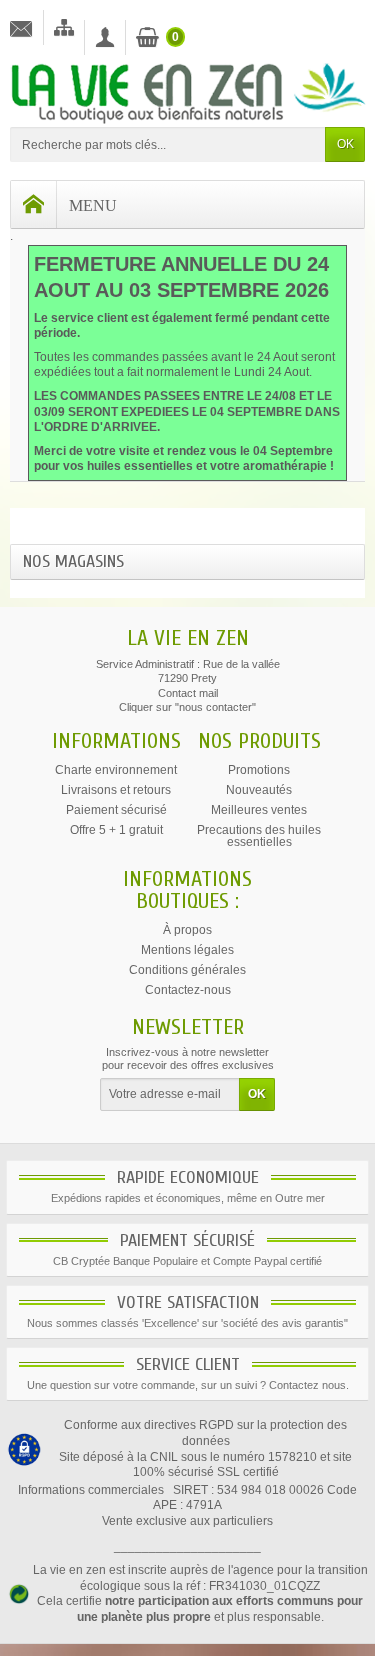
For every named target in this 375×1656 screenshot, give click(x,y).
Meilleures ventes (259, 810)
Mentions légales (187, 950)
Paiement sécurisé (116, 810)
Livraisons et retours (116, 790)
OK (345, 144)
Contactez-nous (188, 990)
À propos (187, 930)
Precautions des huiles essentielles (259, 836)
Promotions (259, 770)
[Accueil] (34, 204)
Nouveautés (259, 790)
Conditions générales (187, 970)
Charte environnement (116, 770)
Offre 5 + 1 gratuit (116, 830)
